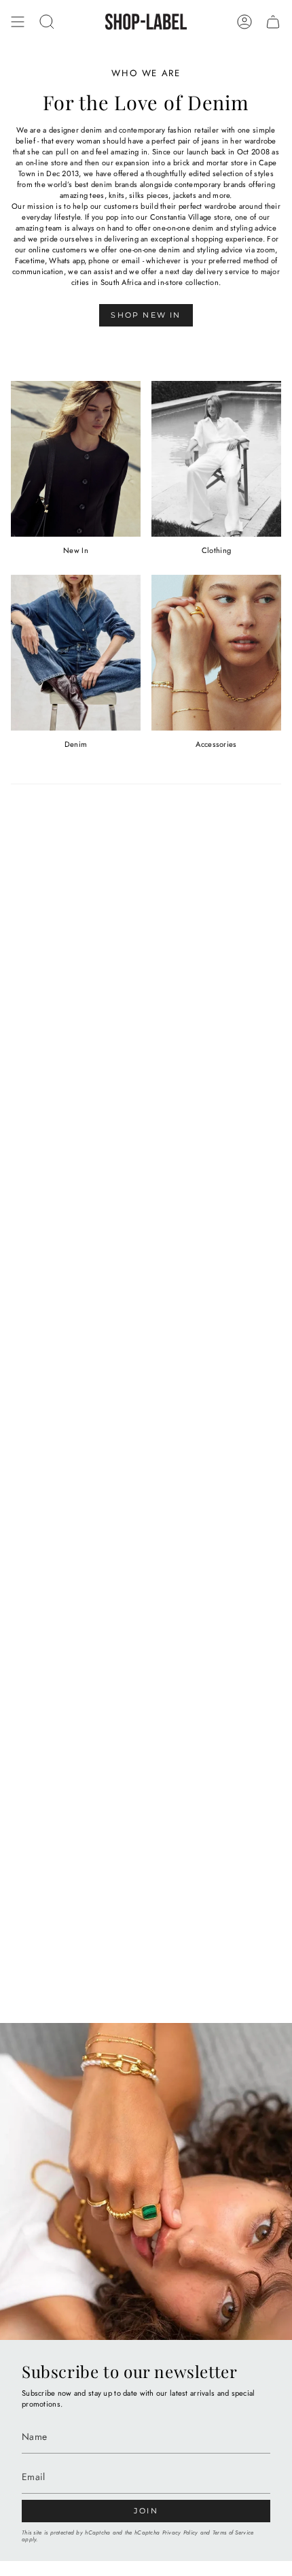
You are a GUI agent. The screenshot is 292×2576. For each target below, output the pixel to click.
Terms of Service (233, 2532)
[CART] (273, 22)
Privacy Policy (180, 2532)
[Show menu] (18, 22)
